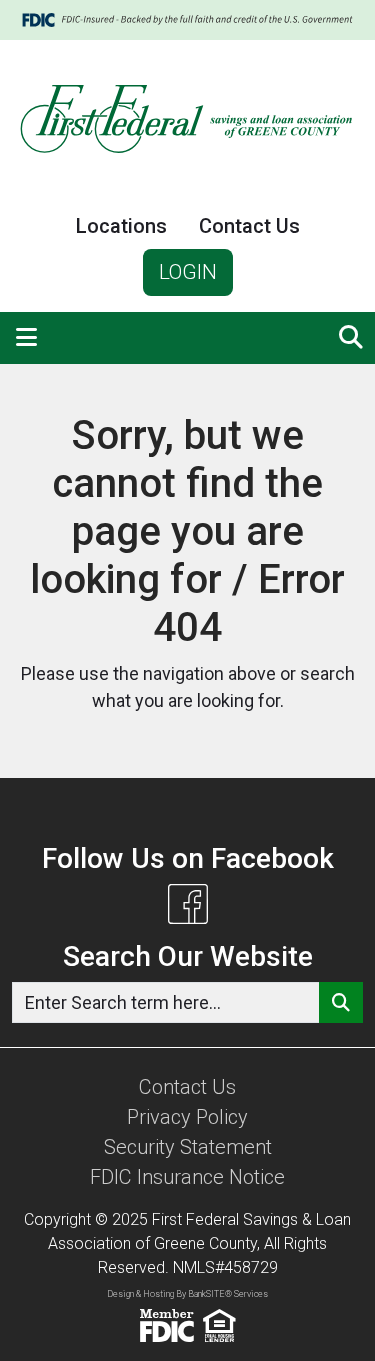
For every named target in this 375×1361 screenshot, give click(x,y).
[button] (26, 338)
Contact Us (249, 226)
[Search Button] (341, 1002)
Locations (121, 226)
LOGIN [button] (188, 272)
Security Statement (188, 1147)
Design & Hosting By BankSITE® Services (187, 1294)
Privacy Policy (187, 1117)
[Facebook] (188, 904)
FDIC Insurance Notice (187, 1177)
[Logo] (187, 121)
